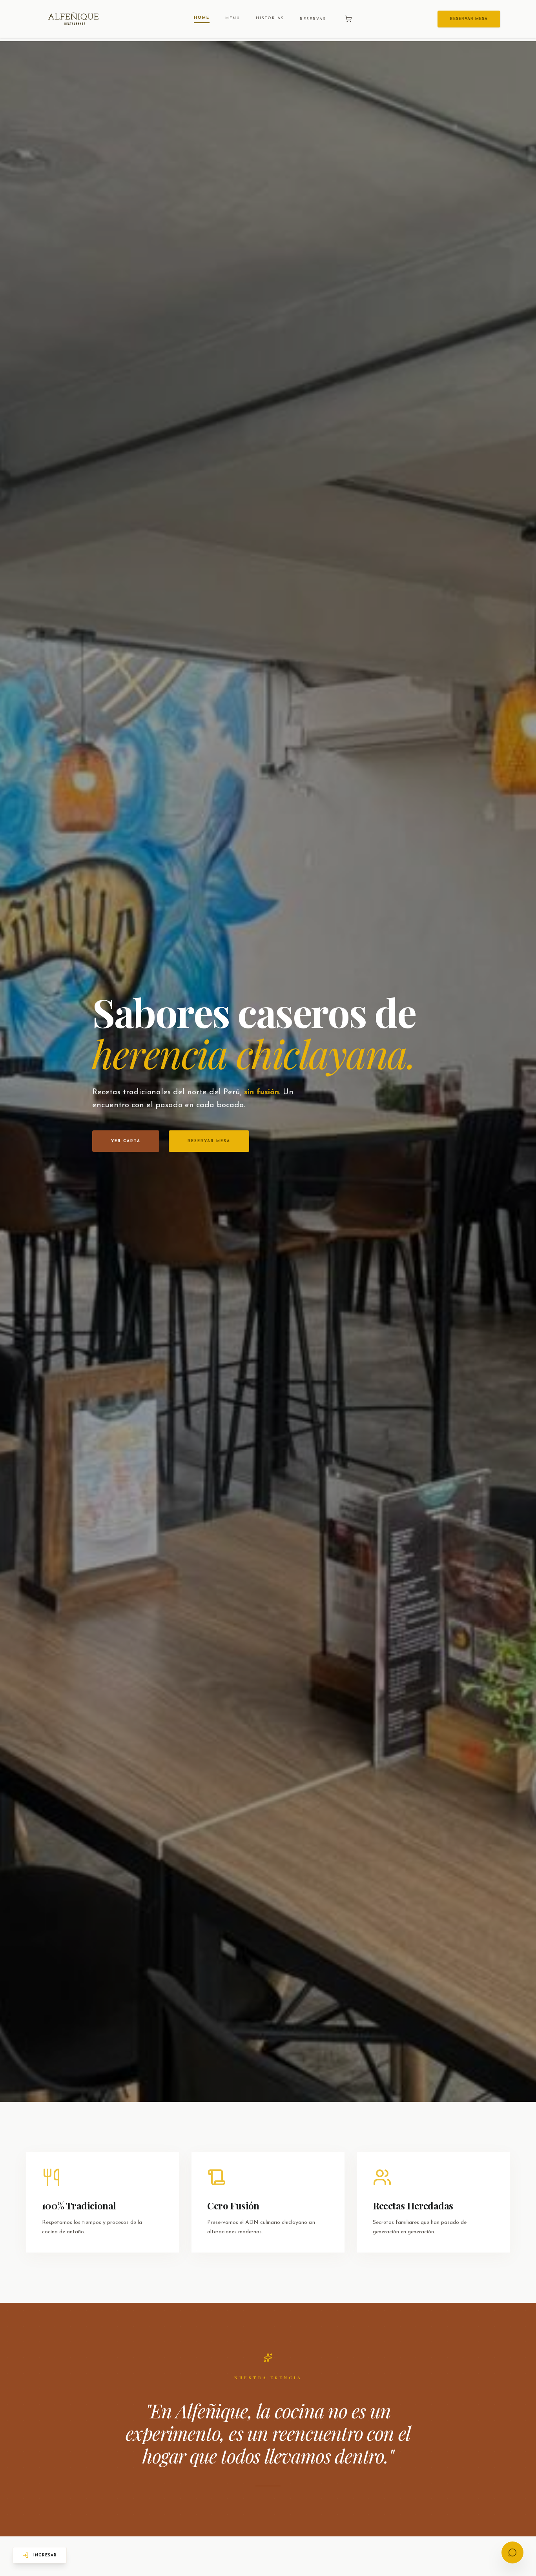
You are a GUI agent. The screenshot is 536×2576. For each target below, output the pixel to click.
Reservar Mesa (469, 19)
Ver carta (126, 1141)
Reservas (313, 19)
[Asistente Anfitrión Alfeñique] (512, 2552)
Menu (233, 18)
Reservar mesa (209, 1141)
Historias (270, 18)
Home (202, 18)
